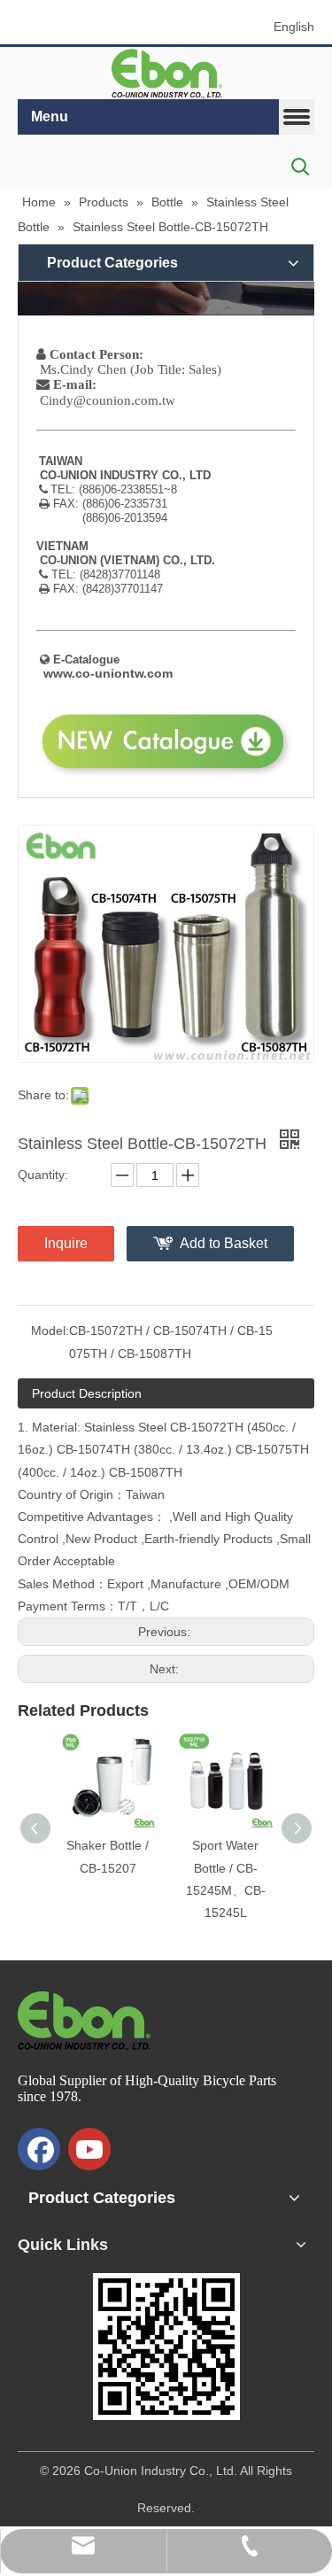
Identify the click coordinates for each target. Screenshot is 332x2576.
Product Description (87, 1393)
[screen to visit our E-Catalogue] (166, 2347)
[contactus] (166, 298)
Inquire (66, 1243)
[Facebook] (39, 2149)
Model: (50, 1331)
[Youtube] (89, 2149)
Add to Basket (224, 1243)
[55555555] (166, 74)
